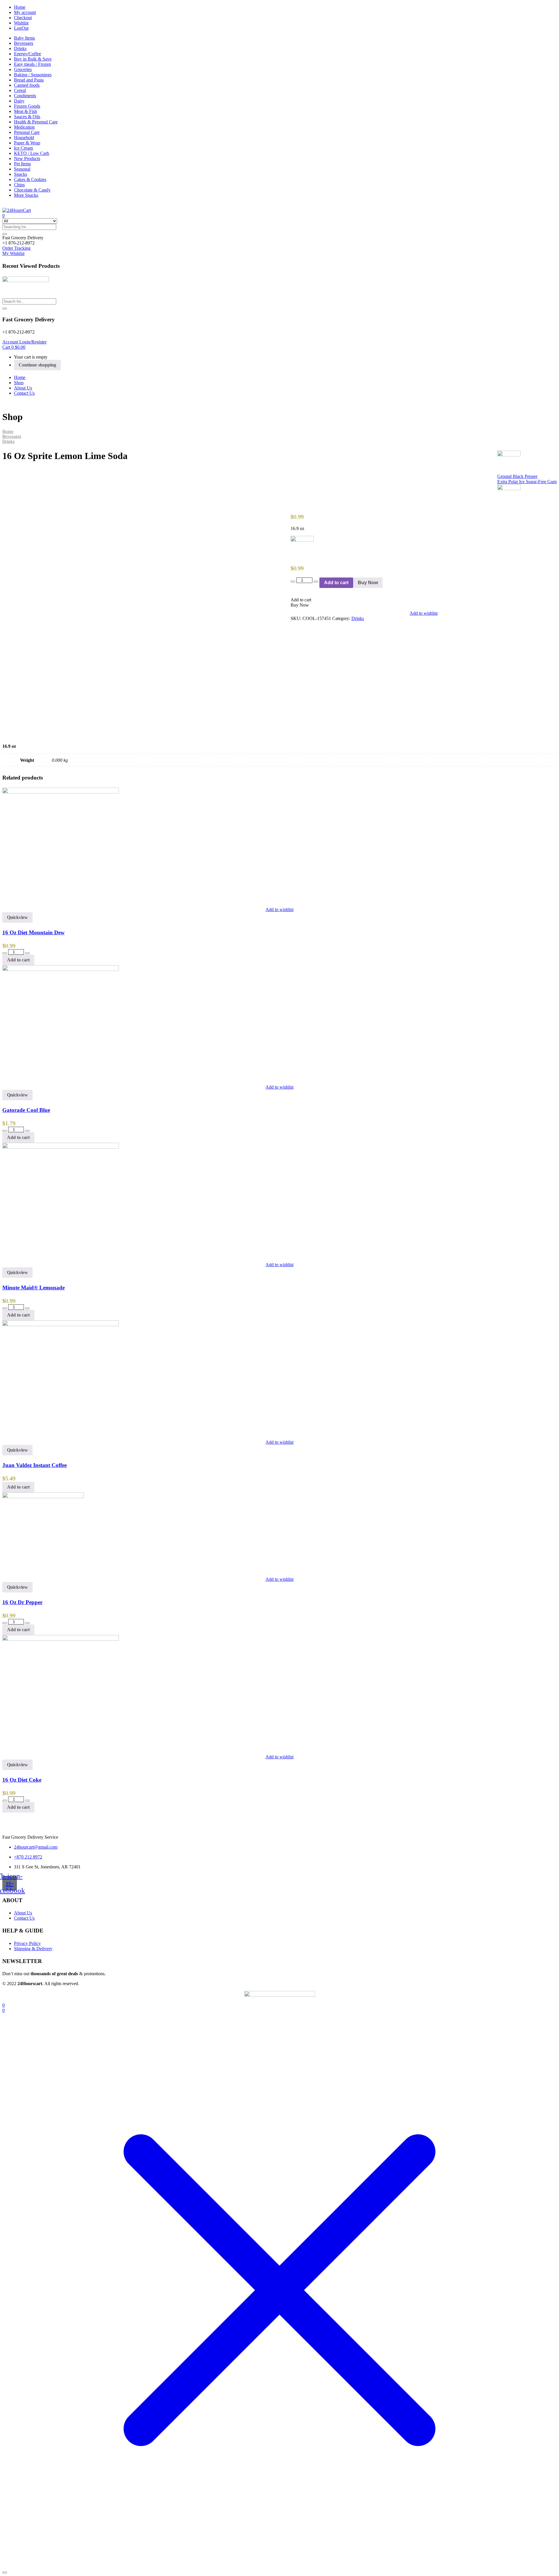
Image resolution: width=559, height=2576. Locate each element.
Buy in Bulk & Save (33, 59)
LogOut (21, 28)
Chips (19, 185)
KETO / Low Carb (32, 153)
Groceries (23, 69)
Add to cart (336, 583)
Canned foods (27, 85)
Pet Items (22, 164)
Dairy (19, 101)
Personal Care (27, 132)
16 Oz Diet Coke (22, 1780)
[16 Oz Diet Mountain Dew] (61, 792)
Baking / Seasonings (33, 75)
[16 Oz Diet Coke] (61, 1639)
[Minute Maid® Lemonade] (61, 1147)
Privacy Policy (27, 1943)
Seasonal (22, 169)
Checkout (23, 18)
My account (25, 12)
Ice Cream (23, 148)
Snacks (21, 174)
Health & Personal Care (36, 122)
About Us (23, 388)
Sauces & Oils (27, 117)
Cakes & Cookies (30, 179)
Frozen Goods (27, 106)
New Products (27, 158)
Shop (19, 383)
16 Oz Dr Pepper (22, 1602)
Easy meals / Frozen (32, 64)
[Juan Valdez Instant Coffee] (61, 1325)
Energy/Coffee (28, 54)
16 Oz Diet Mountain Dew (33, 932)
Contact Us (24, 393)
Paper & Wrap (27, 143)
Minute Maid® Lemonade (33, 1288)
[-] (293, 582)
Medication (24, 127)
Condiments (25, 96)
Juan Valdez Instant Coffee (35, 1465)
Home (20, 7)
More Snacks (26, 195)
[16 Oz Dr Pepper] (43, 1497)
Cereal (20, 90)
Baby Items (24, 38)
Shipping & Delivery (33, 1949)
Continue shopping (37, 365)
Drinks (20, 48)
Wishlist (21, 23)
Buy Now (368, 583)
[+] (316, 582)
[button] (23, 238)
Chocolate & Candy (32, 190)
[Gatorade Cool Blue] (61, 969)
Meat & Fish (25, 111)
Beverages (24, 43)
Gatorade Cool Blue (26, 1110)
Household (24, 138)
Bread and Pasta (29, 80)
